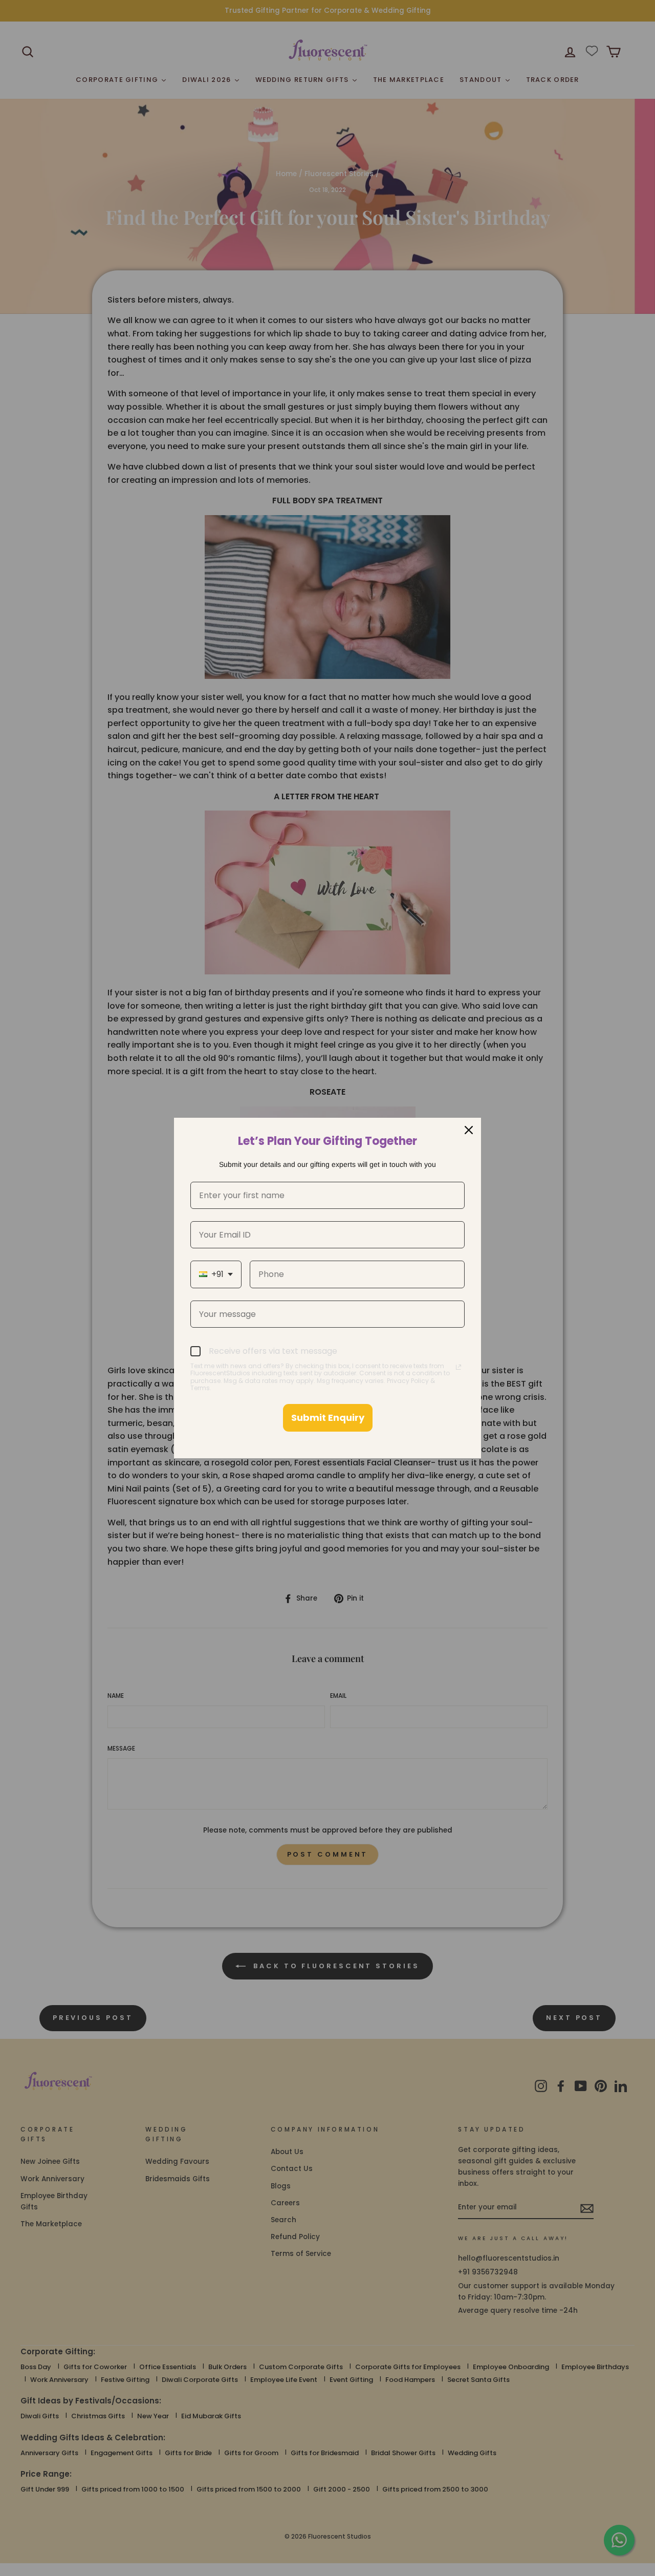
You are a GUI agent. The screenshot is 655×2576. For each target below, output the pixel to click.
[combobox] (216, 1274)
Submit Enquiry (328, 1418)
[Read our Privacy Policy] (458, 1367)
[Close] (469, 1130)
